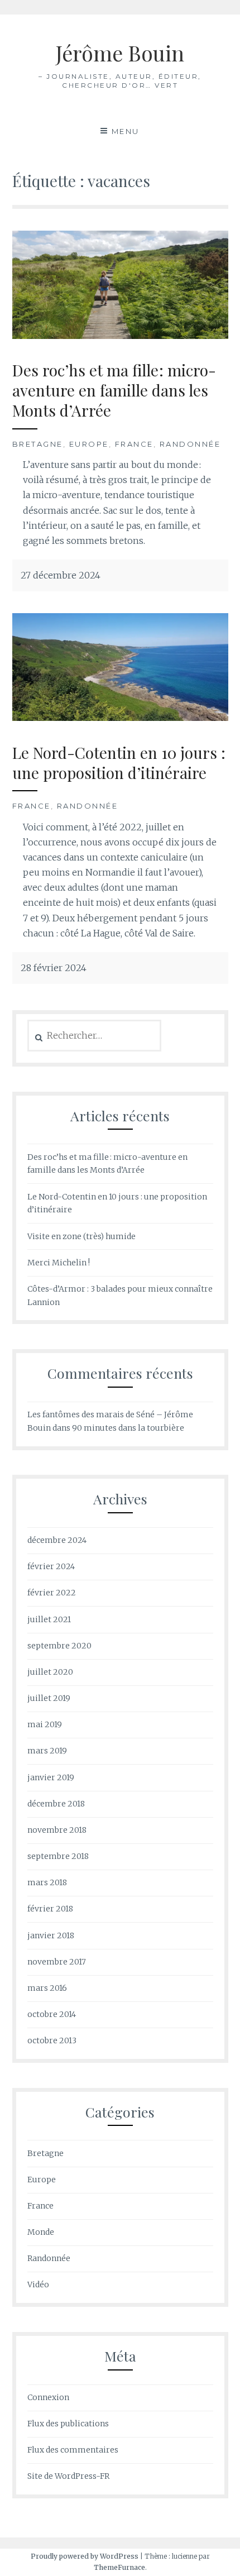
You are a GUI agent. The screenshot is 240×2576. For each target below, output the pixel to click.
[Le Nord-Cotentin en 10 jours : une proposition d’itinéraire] (120, 718)
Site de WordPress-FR (68, 2476)
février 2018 (50, 1909)
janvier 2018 (51, 1935)
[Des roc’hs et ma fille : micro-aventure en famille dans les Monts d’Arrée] (120, 336)
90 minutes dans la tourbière (128, 1428)
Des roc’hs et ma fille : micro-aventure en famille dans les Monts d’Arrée (114, 390)
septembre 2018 (58, 1856)
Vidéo (38, 2285)
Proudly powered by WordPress (85, 2556)
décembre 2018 (56, 1804)
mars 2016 (47, 1988)
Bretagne (38, 444)
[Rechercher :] (95, 1036)
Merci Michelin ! (59, 1263)
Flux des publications (68, 2424)
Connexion (48, 2397)
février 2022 (52, 1593)
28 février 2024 (54, 968)
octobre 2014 (52, 2014)
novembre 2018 (57, 1830)
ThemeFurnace (119, 2567)
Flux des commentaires (73, 2450)
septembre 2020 (59, 1646)
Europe (89, 444)
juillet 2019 (49, 1698)
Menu (126, 131)
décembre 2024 (57, 1540)
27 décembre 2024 (61, 575)
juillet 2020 (50, 1672)
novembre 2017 (57, 1962)
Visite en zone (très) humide (81, 1236)
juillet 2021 (49, 1619)
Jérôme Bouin (120, 53)
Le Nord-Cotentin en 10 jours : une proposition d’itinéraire (119, 763)
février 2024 (51, 1566)
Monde (41, 2232)
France (134, 444)
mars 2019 (47, 1751)
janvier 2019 (51, 1777)
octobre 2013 (52, 2040)
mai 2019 (45, 1724)
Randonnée (190, 444)
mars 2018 (47, 1882)
